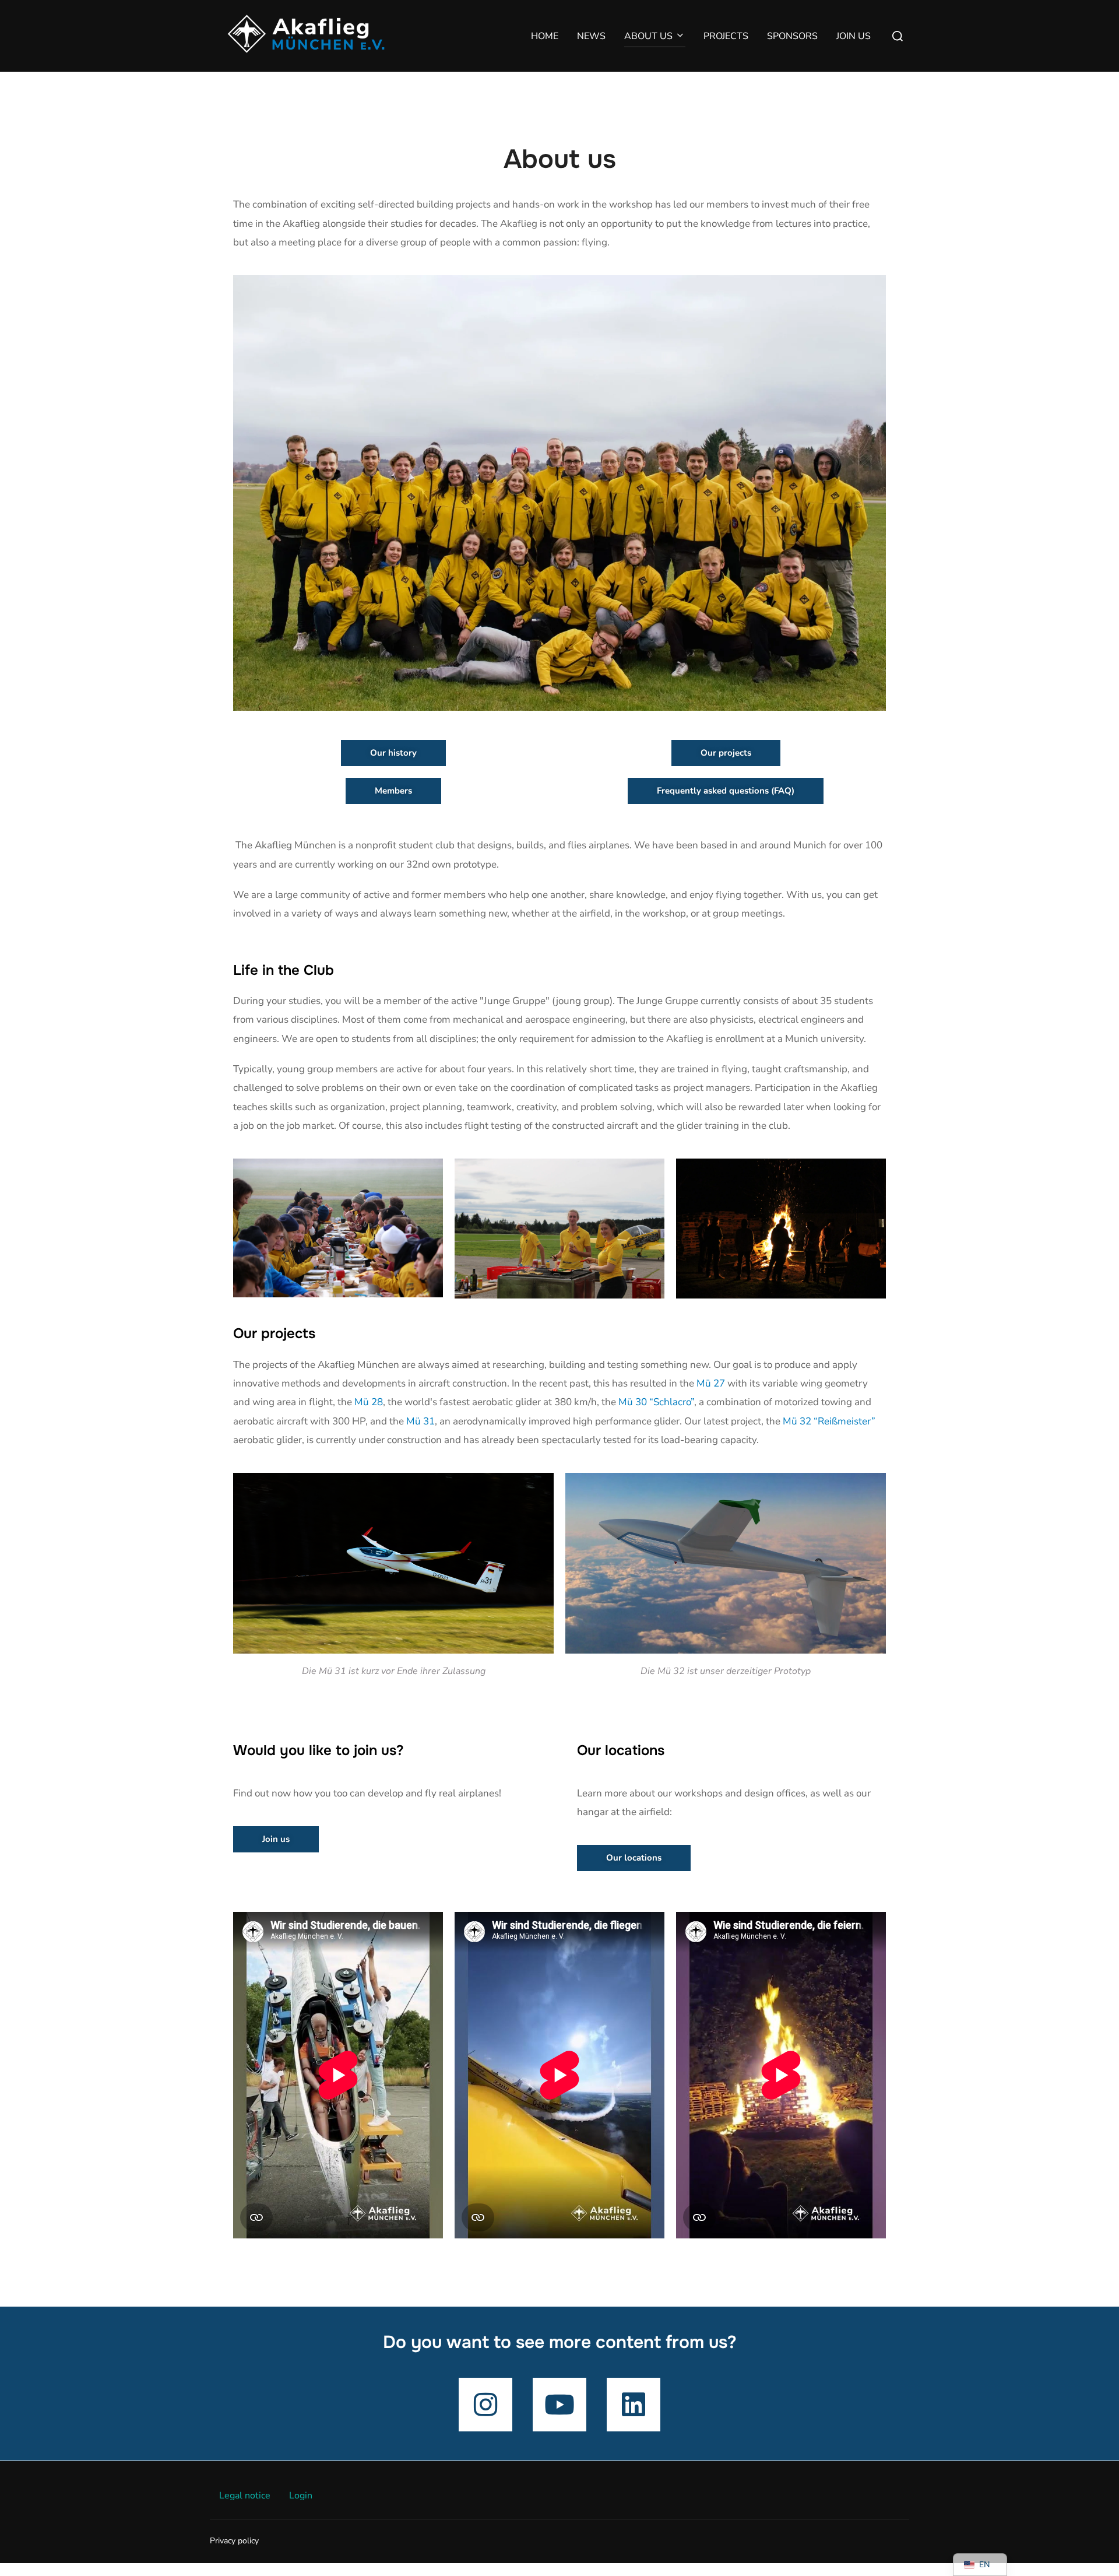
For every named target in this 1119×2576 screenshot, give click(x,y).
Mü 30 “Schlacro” (656, 1402)
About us (648, 36)
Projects (726, 36)
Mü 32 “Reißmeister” (829, 1421)
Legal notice (245, 2496)
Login (301, 2496)
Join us (854, 36)
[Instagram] (485, 2405)
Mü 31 (420, 1421)
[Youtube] (559, 2405)
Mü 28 (369, 1402)
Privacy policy (234, 2541)
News (591, 36)
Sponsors (792, 36)
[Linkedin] (634, 2405)
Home (545, 36)
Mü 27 (711, 1383)
